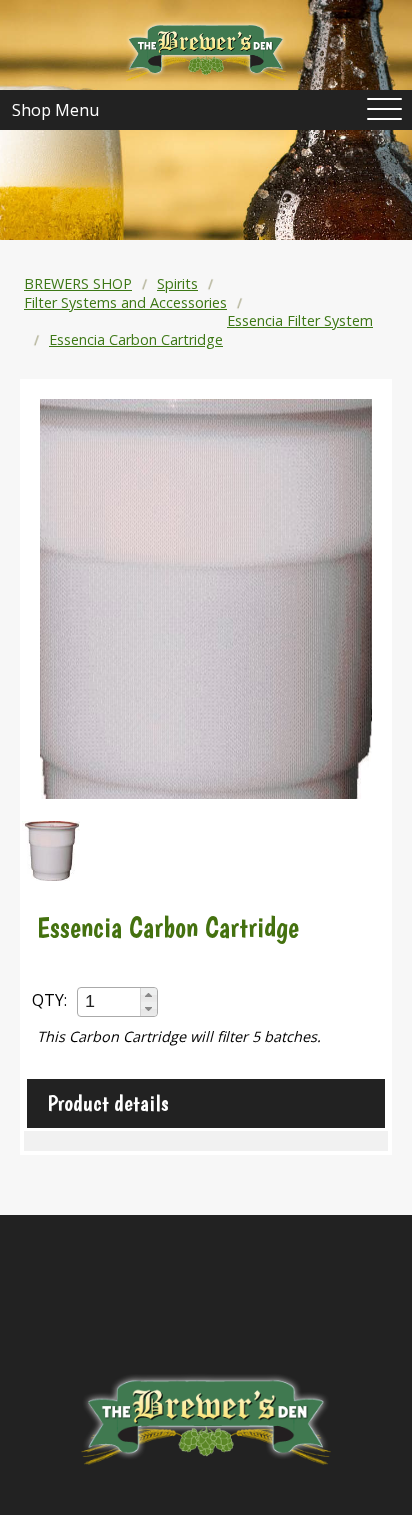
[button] (148, 995)
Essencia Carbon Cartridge (136, 339)
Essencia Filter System (300, 320)
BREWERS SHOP (78, 283)
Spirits (177, 283)
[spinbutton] (110, 1001)
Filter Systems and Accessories (125, 302)
